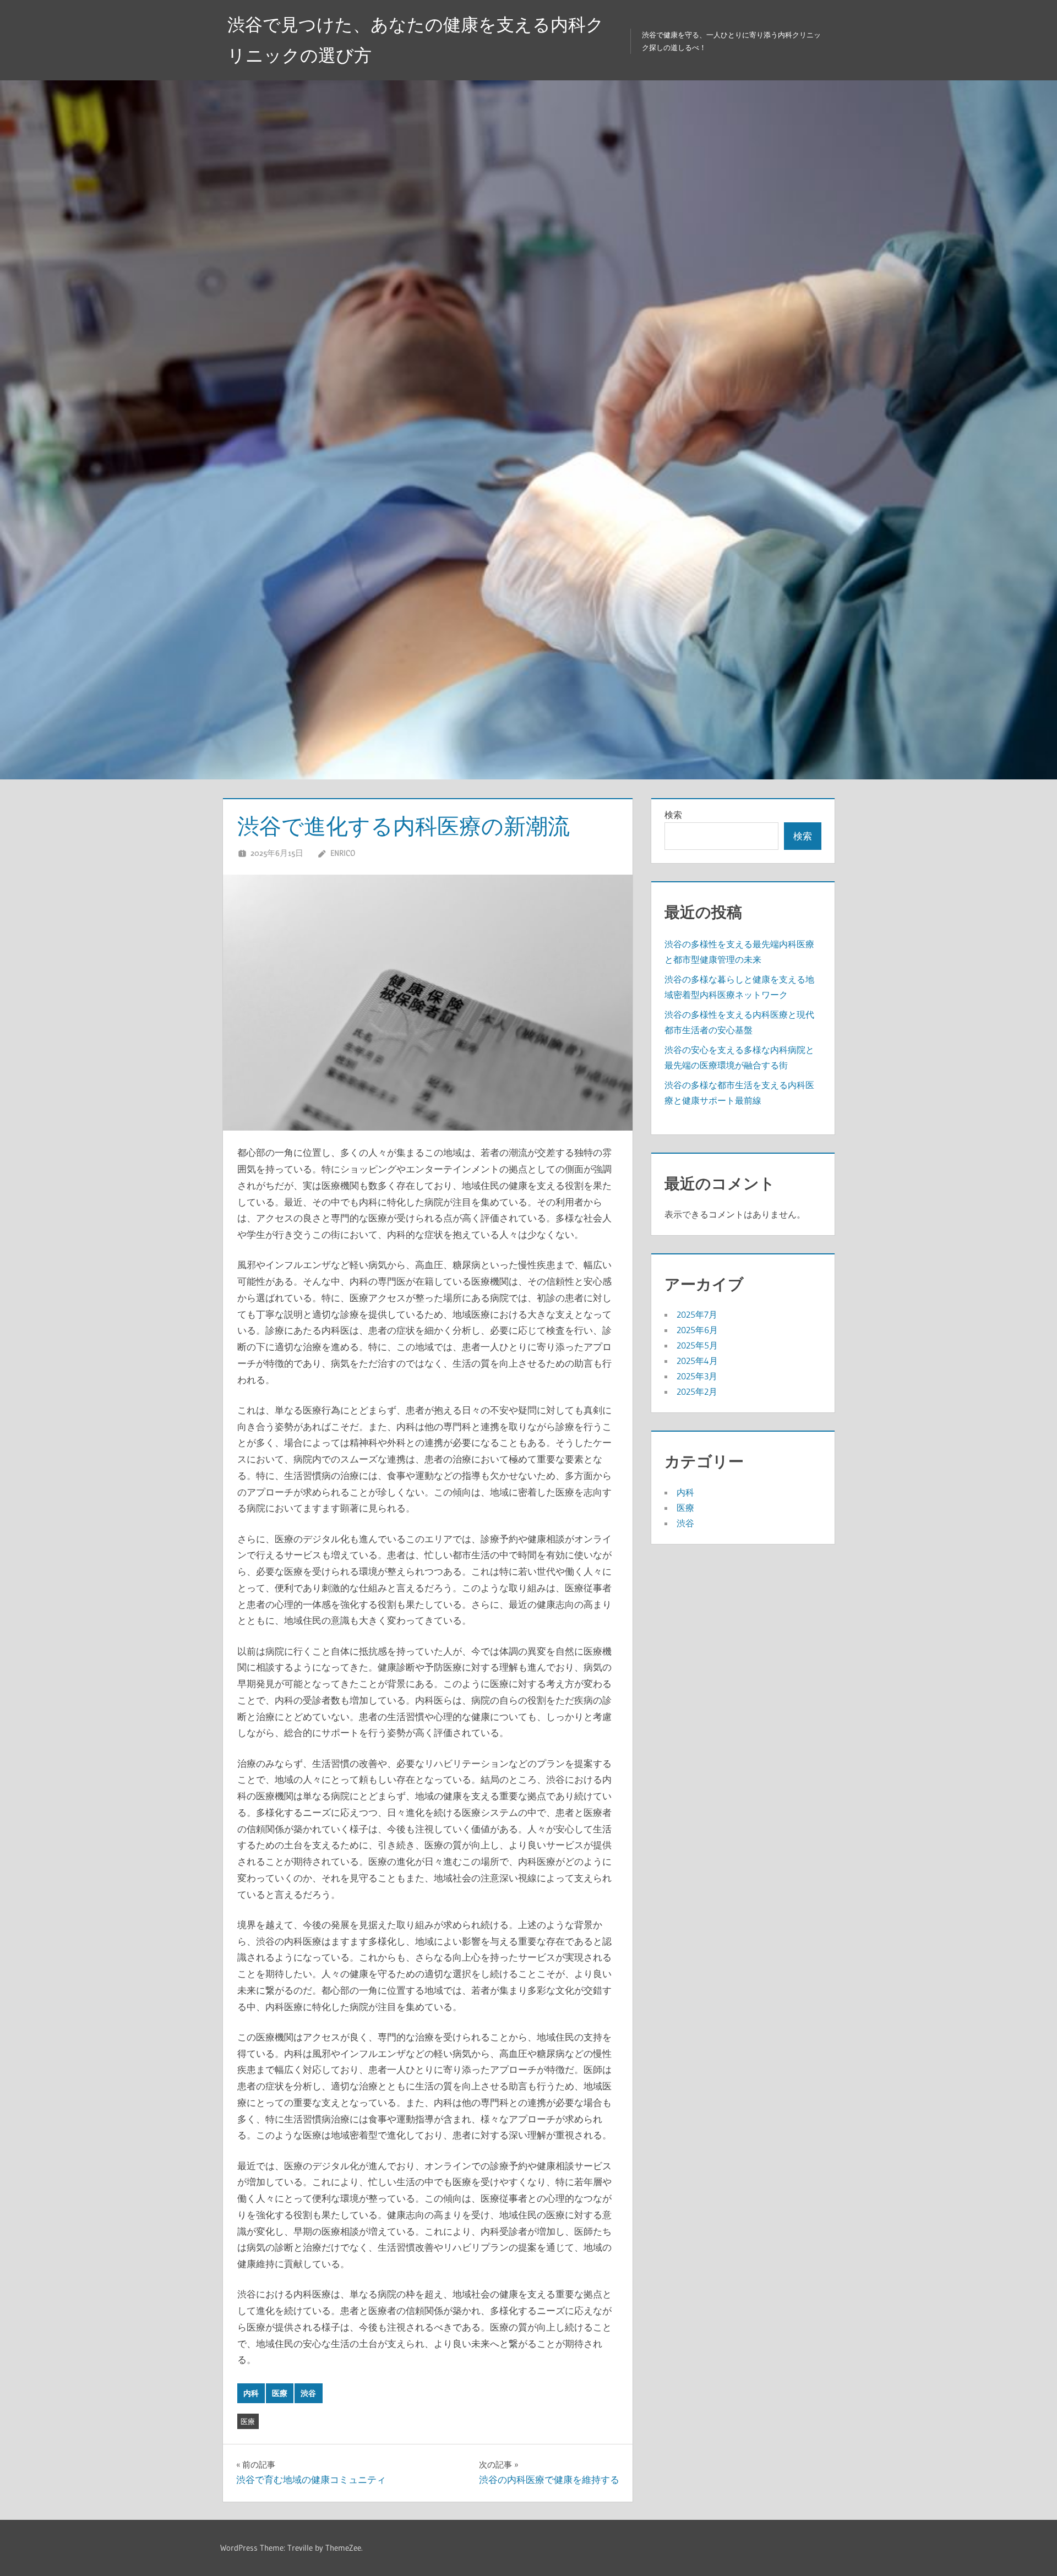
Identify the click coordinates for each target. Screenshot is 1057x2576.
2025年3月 (697, 1376)
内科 (251, 2393)
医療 (280, 2393)
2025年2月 (697, 1391)
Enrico (343, 853)
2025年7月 (697, 1314)
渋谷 (308, 2393)
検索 (673, 815)
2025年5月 (697, 1345)
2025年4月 (697, 1361)
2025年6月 (697, 1330)
